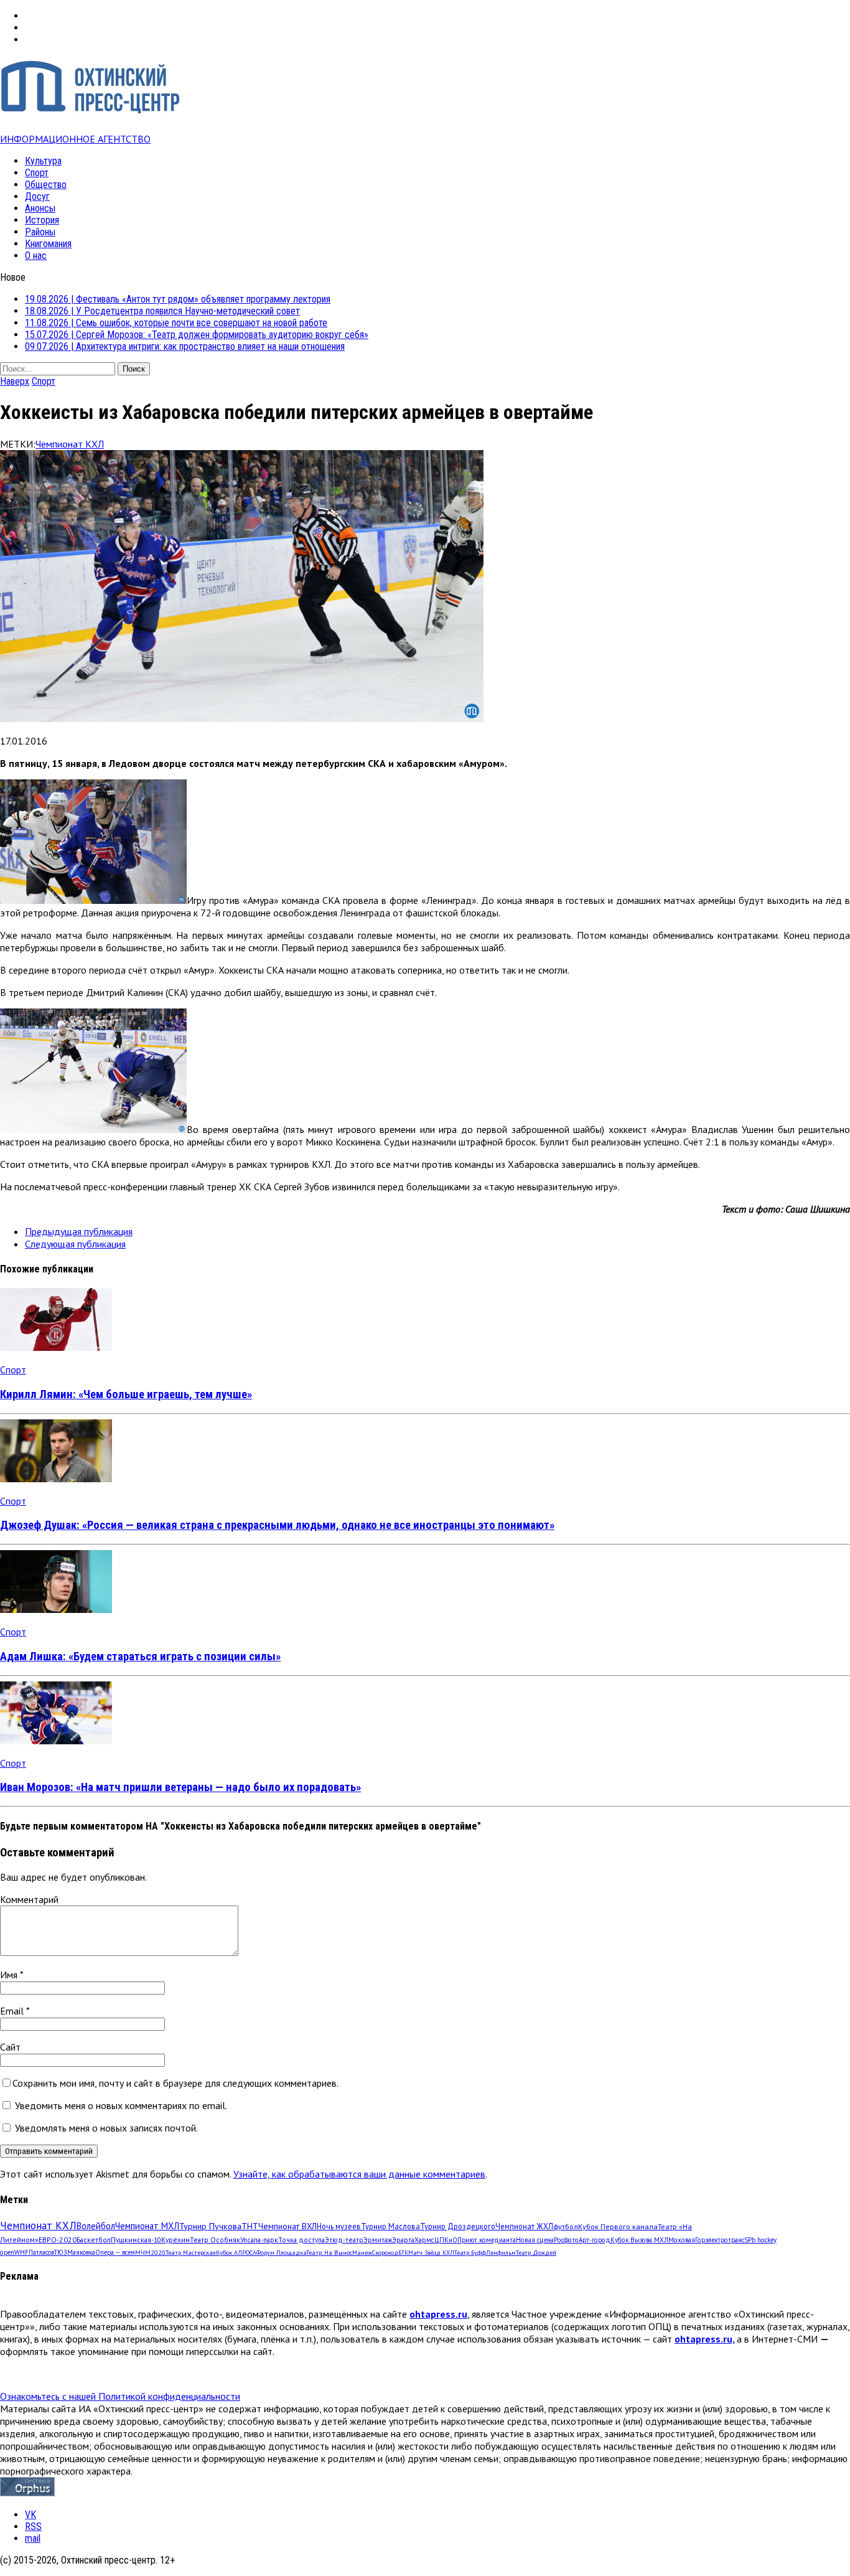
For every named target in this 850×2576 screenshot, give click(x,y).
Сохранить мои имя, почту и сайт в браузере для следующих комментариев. (175, 2083)
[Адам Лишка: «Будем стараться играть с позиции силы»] (56, 1609)
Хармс (424, 2240)
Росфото (566, 2240)
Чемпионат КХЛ (70, 444)
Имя (10, 1975)
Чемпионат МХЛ (147, 2226)
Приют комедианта (487, 2240)
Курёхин (175, 2240)
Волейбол (96, 2226)
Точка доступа (301, 2240)
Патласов (41, 2252)
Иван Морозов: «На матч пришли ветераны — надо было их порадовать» (180, 1787)
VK (30, 2515)
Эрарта (403, 2240)
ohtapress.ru (438, 2314)
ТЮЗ (61, 2252)
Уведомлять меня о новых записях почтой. (106, 2128)
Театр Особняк (215, 2240)
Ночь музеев (339, 2226)
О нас (36, 256)
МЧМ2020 (150, 2252)
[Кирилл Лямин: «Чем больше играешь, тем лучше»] (56, 1347)
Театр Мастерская (191, 2253)
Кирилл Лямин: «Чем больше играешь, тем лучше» (126, 1394)
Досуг (37, 196)
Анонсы (40, 208)
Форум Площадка (281, 2253)
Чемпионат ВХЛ (287, 2226)
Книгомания (48, 244)
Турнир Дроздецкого (458, 2226)
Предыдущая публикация (79, 1231)
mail (33, 2538)
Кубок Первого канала (618, 2226)
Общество (46, 185)
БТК (403, 2253)
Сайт (10, 2047)
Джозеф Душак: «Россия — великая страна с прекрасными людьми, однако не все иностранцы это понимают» (277, 1525)
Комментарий (29, 1899)
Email (13, 2011)
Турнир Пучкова (210, 2226)
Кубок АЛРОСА (236, 2253)
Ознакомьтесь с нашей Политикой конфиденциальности (120, 2396)
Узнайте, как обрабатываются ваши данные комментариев (359, 2174)
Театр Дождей (536, 2253)
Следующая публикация (75, 1244)
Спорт (37, 173)
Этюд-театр (344, 2240)
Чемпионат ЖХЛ (524, 2226)
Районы (40, 232)
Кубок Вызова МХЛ (639, 2240)
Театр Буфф (470, 2253)
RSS (33, 2527)
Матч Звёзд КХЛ (431, 2253)
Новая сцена (535, 2240)
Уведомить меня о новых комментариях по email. (121, 2105)
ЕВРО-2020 (58, 2240)
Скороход (385, 2253)
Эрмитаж (378, 2240)
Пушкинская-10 (136, 2240)
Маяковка (81, 2252)
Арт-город (595, 2240)
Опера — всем (115, 2252)
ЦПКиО (446, 2240)
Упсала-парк (259, 2240)
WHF (21, 2252)
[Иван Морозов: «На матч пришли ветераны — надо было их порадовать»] (56, 1741)
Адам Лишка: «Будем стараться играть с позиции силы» (140, 1657)
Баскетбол (94, 2240)
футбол (566, 2226)
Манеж (362, 2253)
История (42, 220)
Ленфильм (501, 2253)
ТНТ (250, 2226)
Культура (43, 161)
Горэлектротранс (720, 2240)
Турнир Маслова (390, 2226)
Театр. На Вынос (329, 2253)
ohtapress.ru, (704, 2339)
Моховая (682, 2240)
